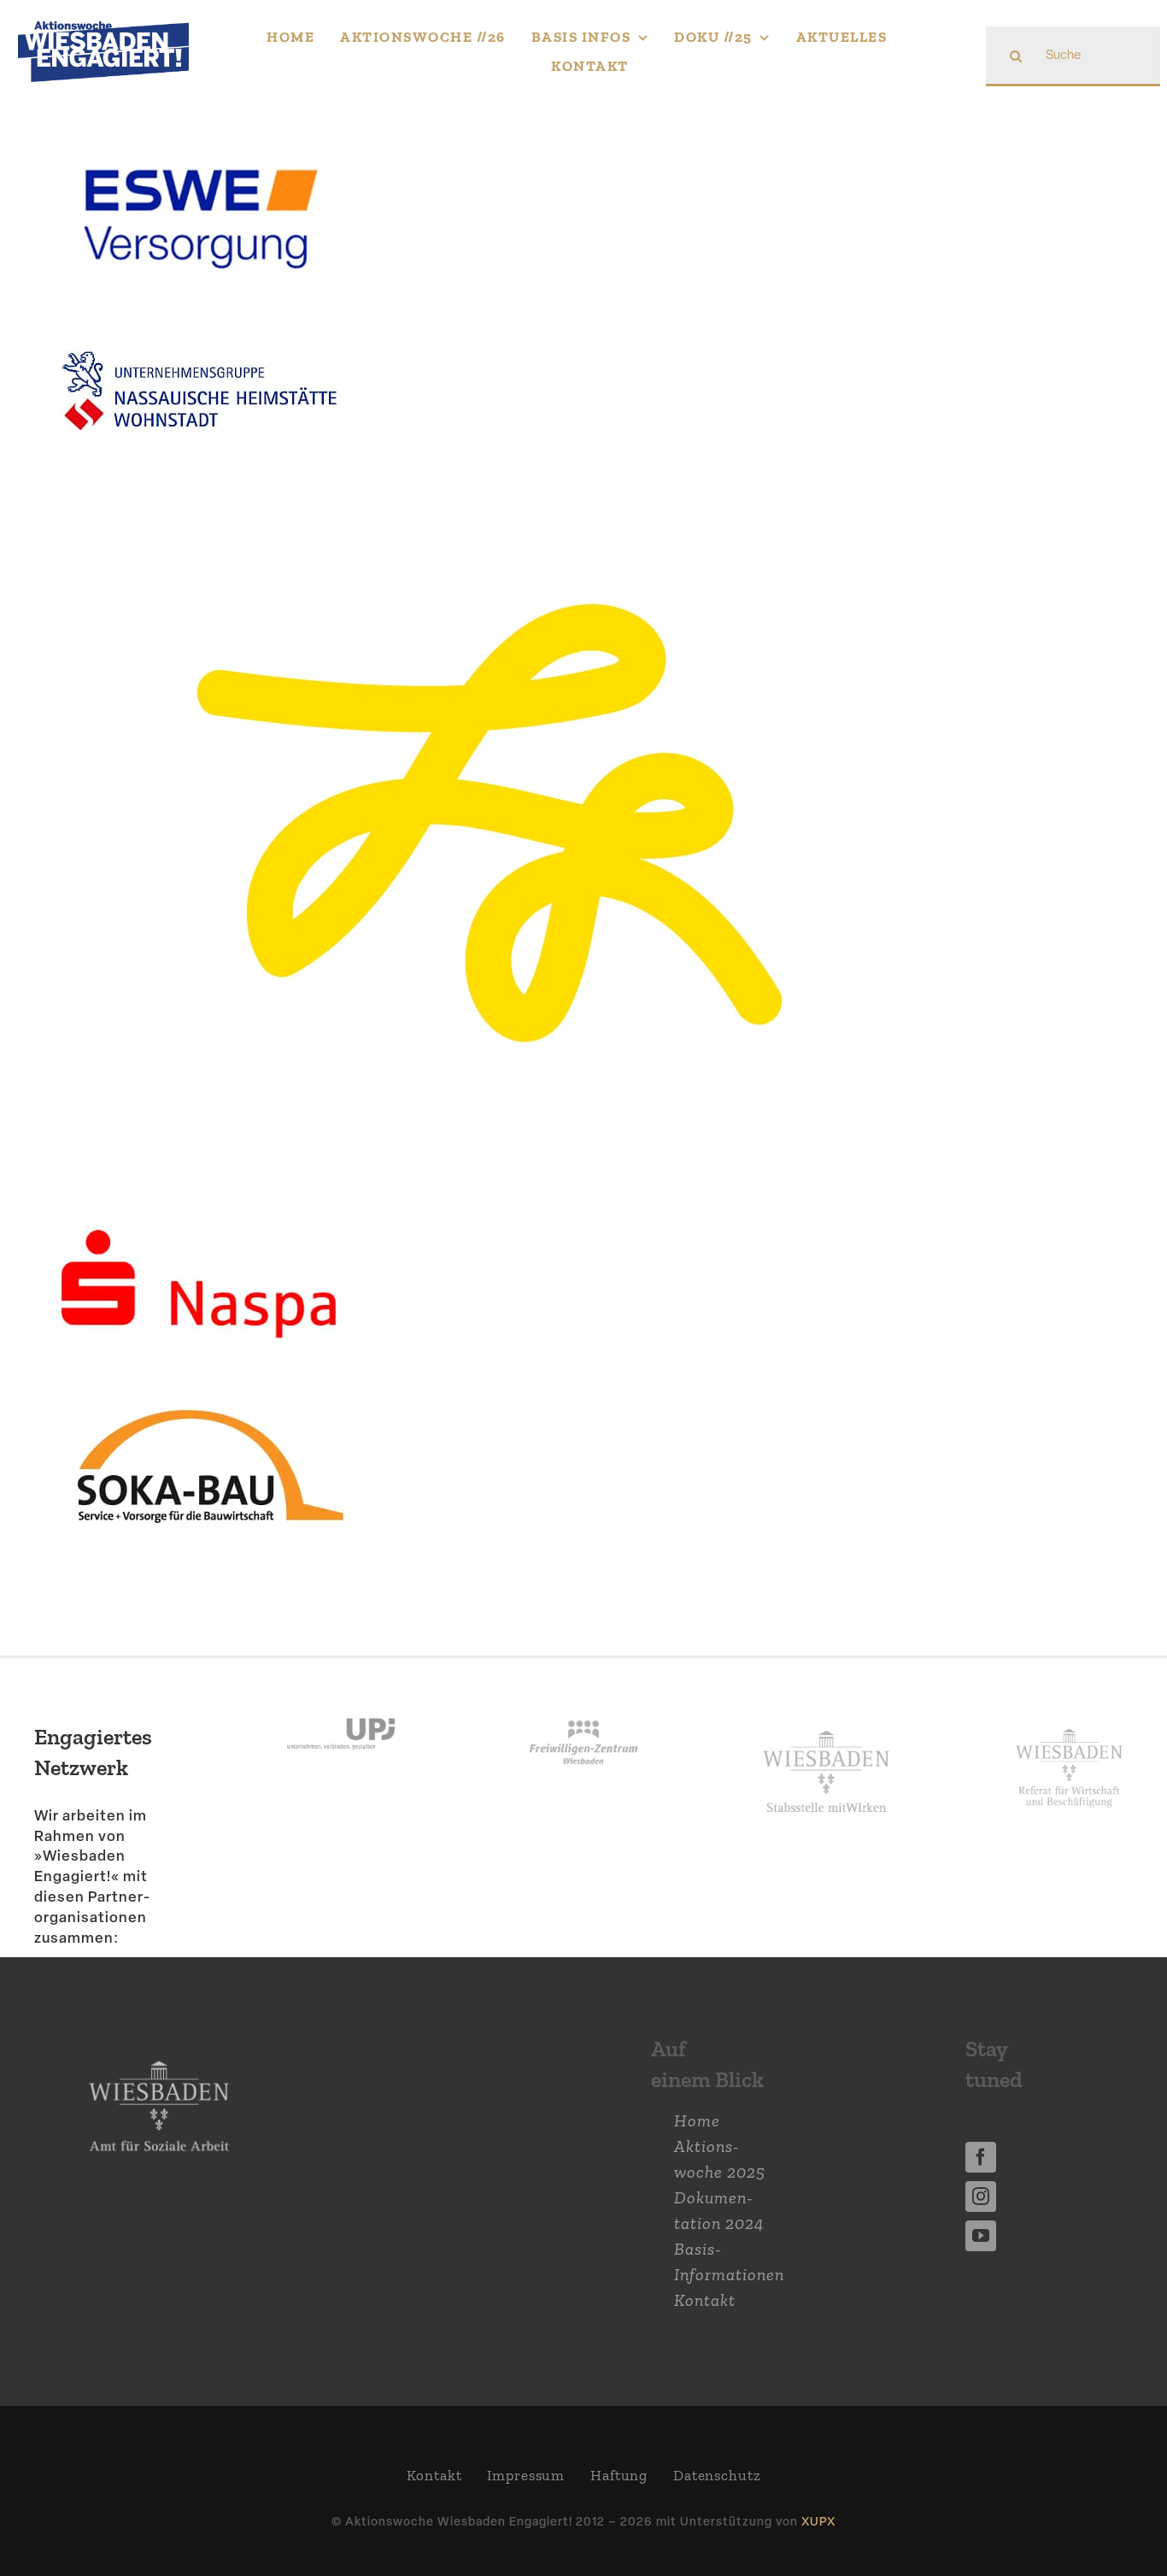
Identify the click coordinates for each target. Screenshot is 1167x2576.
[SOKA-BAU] (199, 1392)
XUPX (818, 2521)
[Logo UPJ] (341, 1701)
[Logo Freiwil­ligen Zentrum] (583, 1701)
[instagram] (981, 2197)
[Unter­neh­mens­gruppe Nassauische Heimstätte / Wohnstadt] (199, 321)
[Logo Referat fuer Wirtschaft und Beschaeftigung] (1069, 1725)
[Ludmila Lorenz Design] (490, 505)
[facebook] (981, 2157)
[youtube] (981, 2236)
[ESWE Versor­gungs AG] (199, 138)
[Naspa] (199, 1209)
